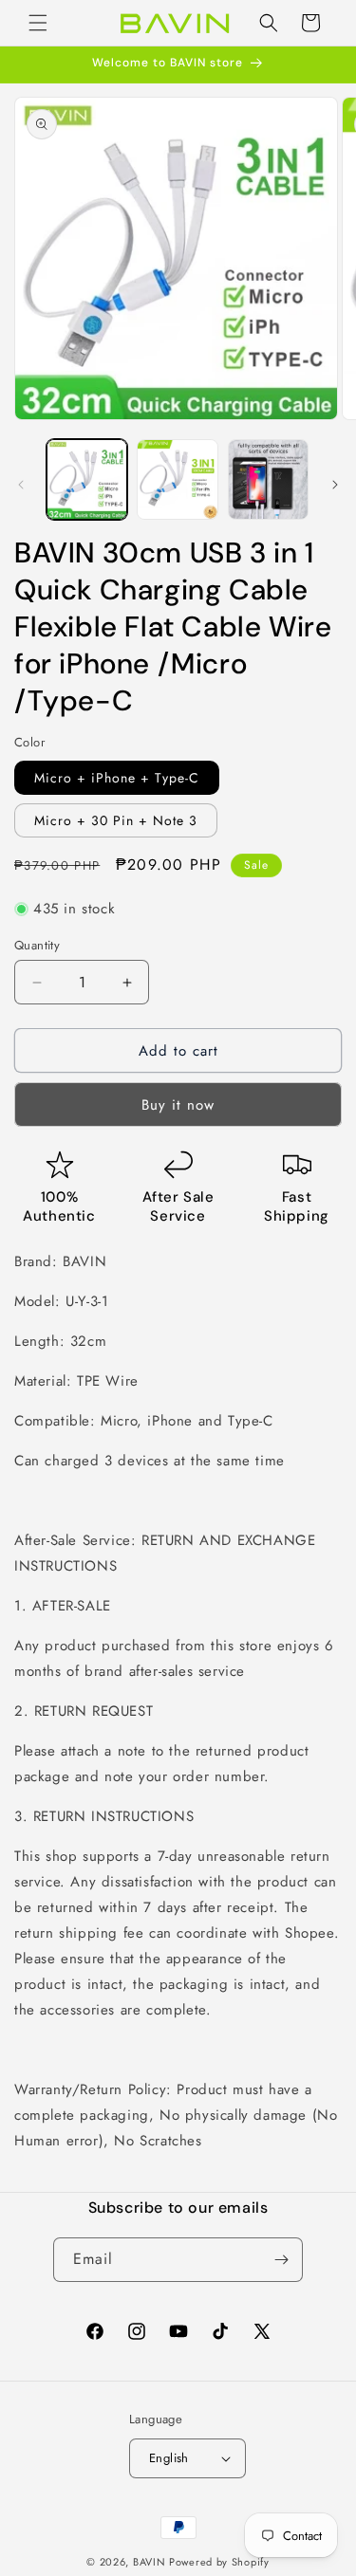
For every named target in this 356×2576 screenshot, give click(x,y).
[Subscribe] (281, 2260)
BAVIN (150, 2562)
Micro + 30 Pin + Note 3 (116, 820)
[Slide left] (21, 485)
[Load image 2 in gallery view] (177, 479)
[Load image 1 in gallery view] (87, 479)
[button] (38, 23)
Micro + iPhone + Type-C (117, 778)
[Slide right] (335, 485)
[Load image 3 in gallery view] (268, 479)
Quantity (37, 945)
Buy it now (178, 1105)
